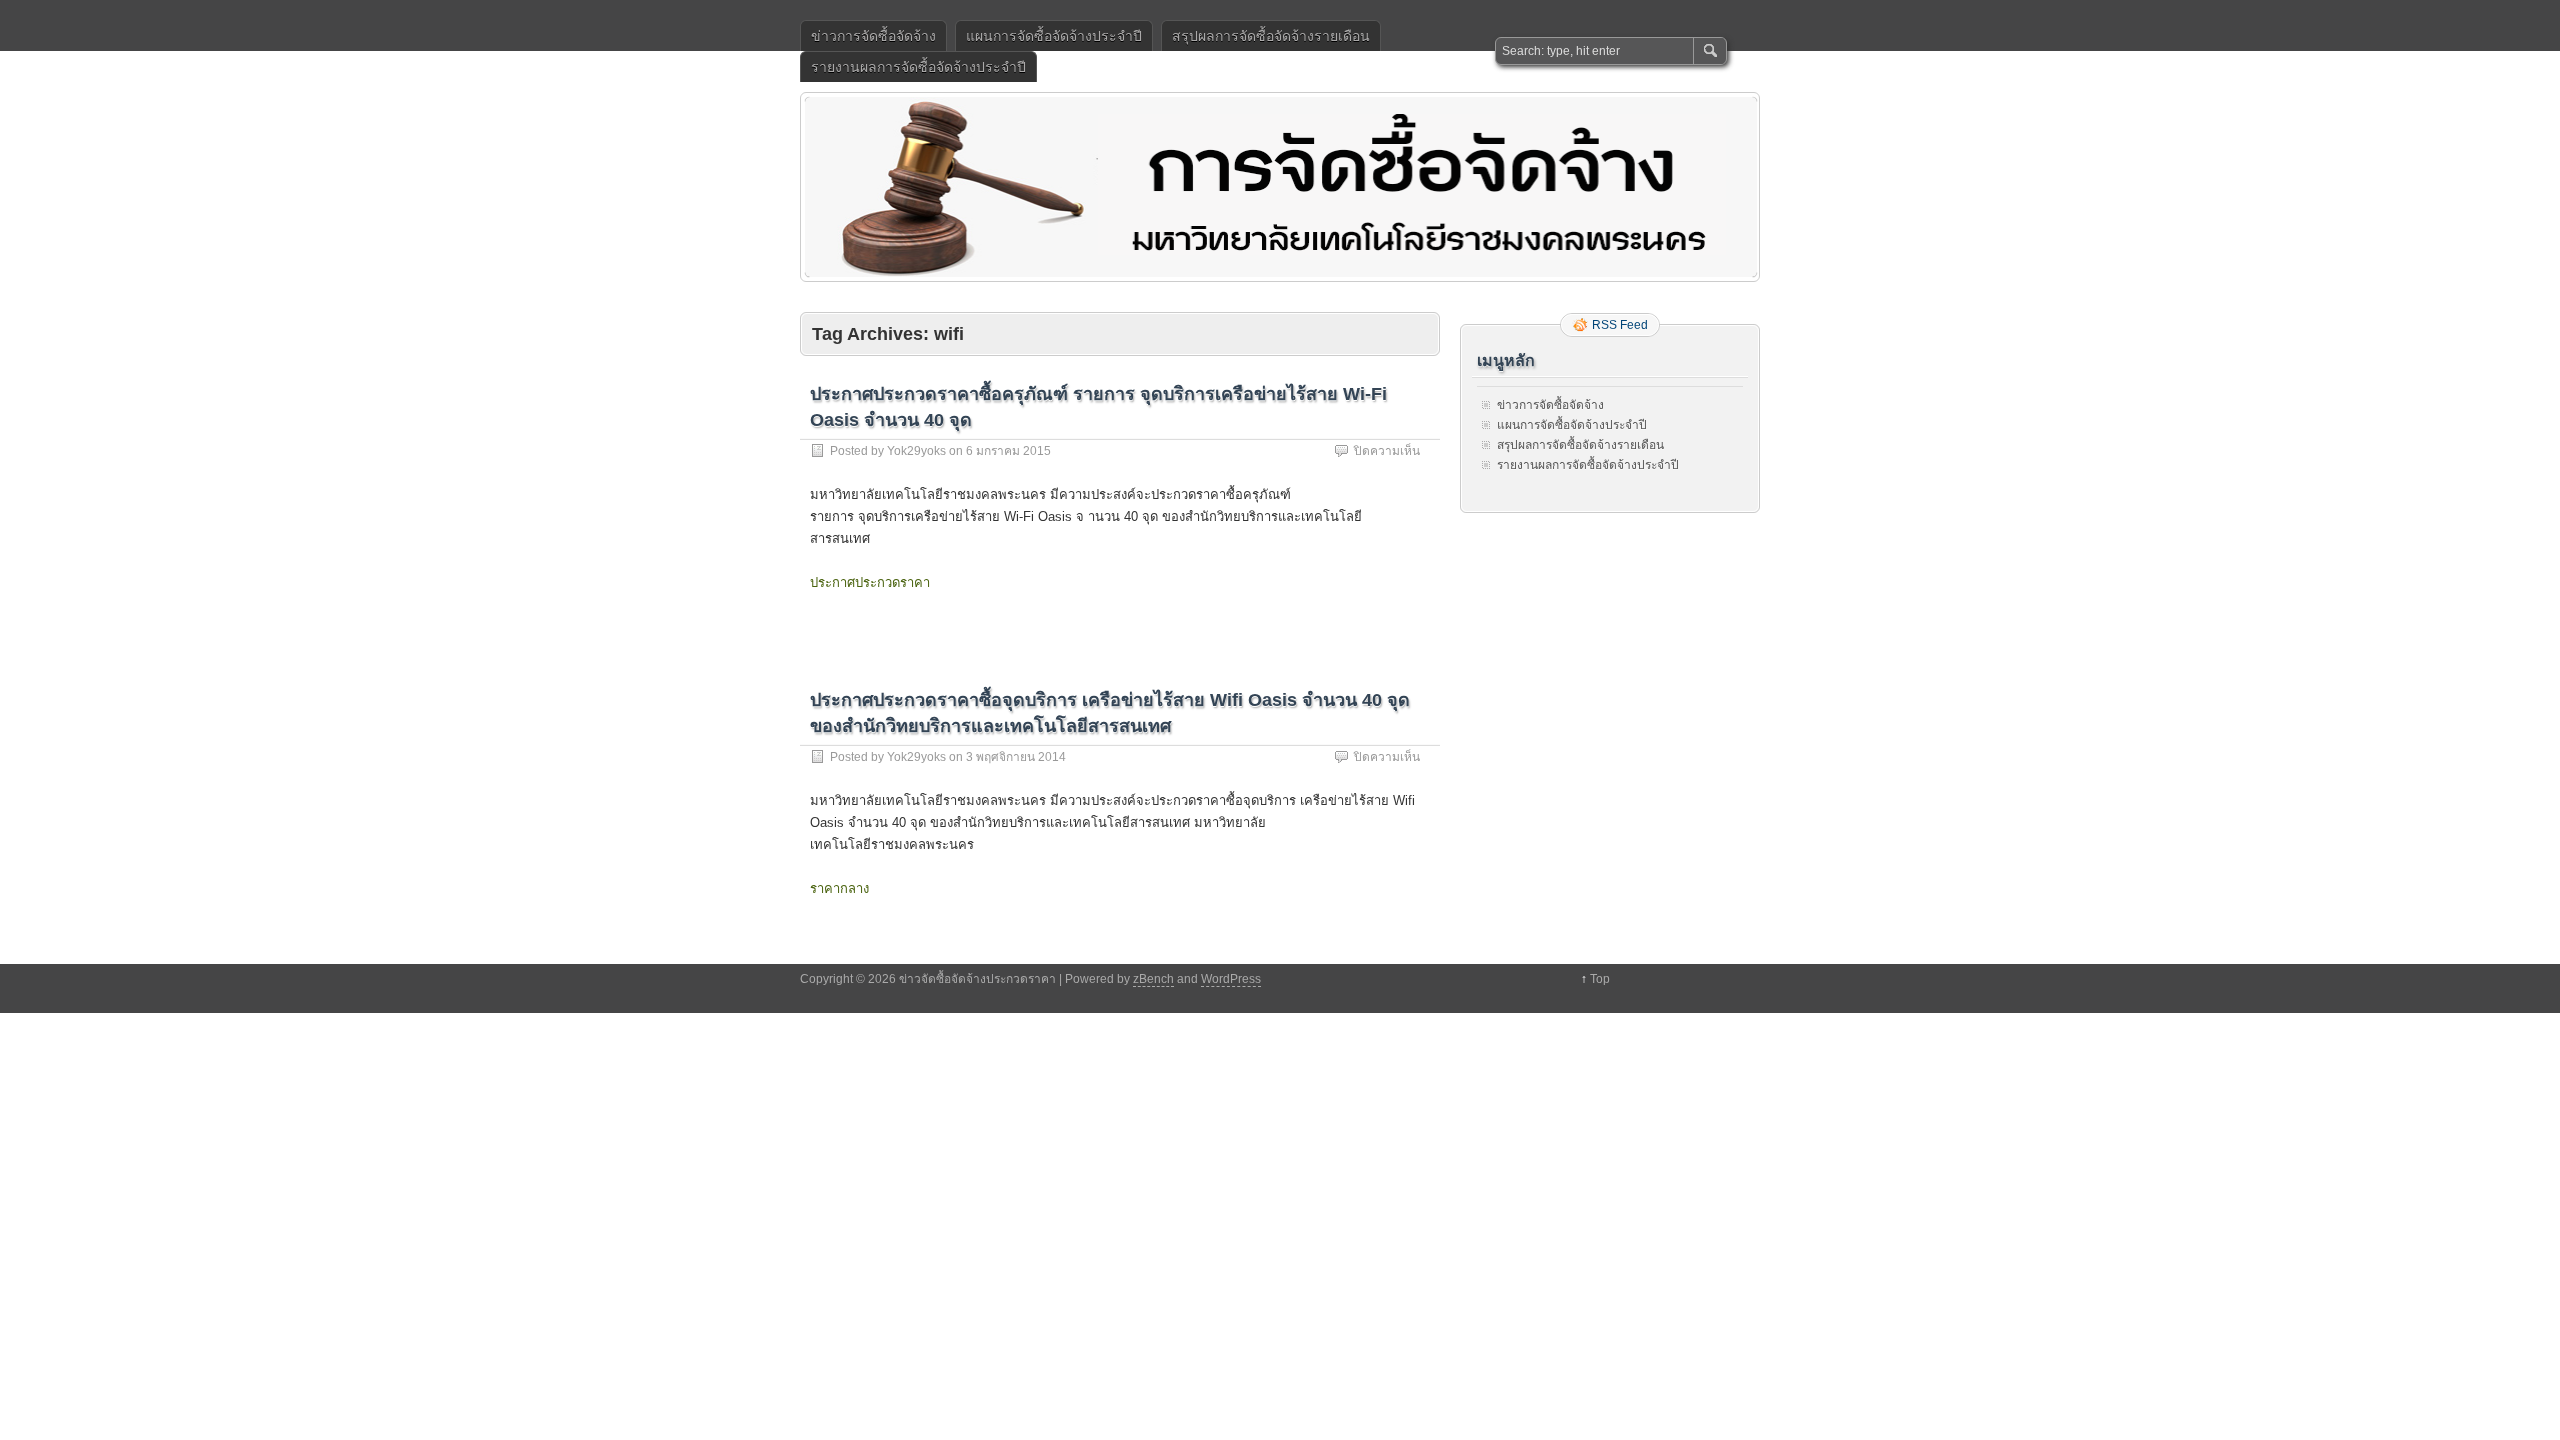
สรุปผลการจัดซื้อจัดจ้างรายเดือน (1271, 36)
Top (1600, 979)
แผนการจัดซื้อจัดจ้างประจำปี (1054, 36)
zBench (1153, 979)
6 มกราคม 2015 (1008, 451)
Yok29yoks (916, 451)
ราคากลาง (839, 888)
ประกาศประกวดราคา (870, 582)
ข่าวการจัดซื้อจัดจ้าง (873, 36)
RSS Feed (1620, 325)
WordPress (1231, 979)
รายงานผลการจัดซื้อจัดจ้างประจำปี (918, 67)
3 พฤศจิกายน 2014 (1016, 757)
